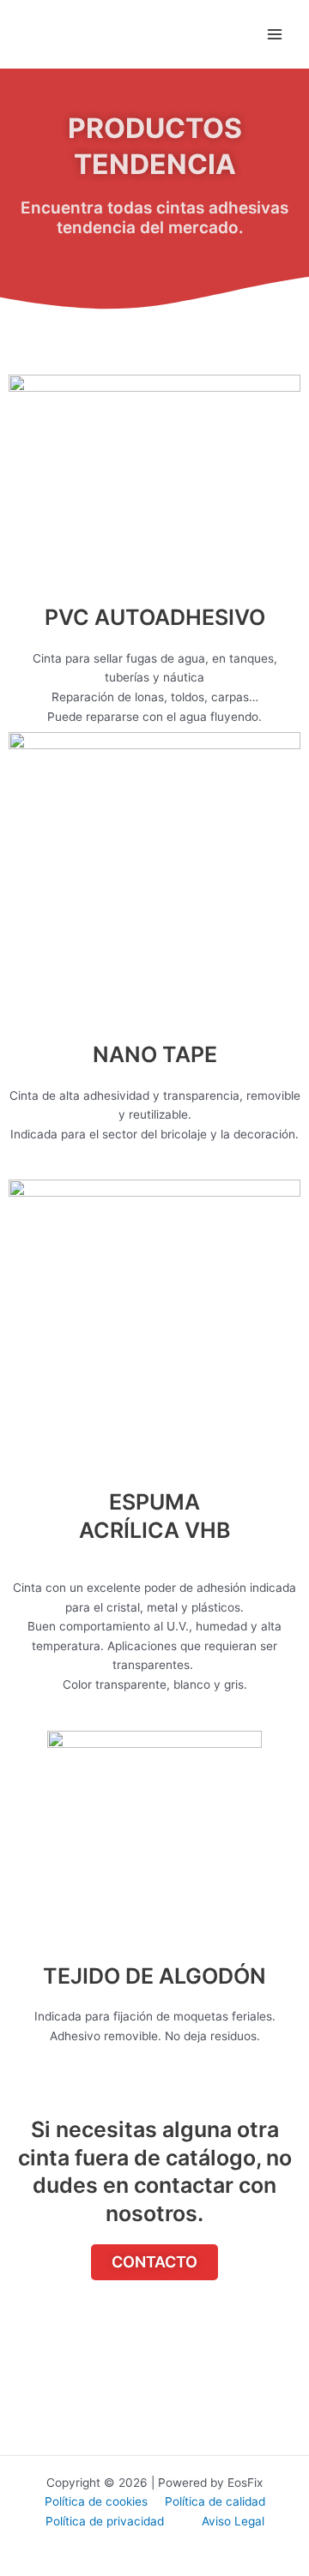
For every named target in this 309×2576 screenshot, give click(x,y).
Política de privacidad (106, 2521)
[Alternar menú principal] (275, 35)
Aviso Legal (233, 2521)
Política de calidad (215, 2501)
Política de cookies (96, 2501)
